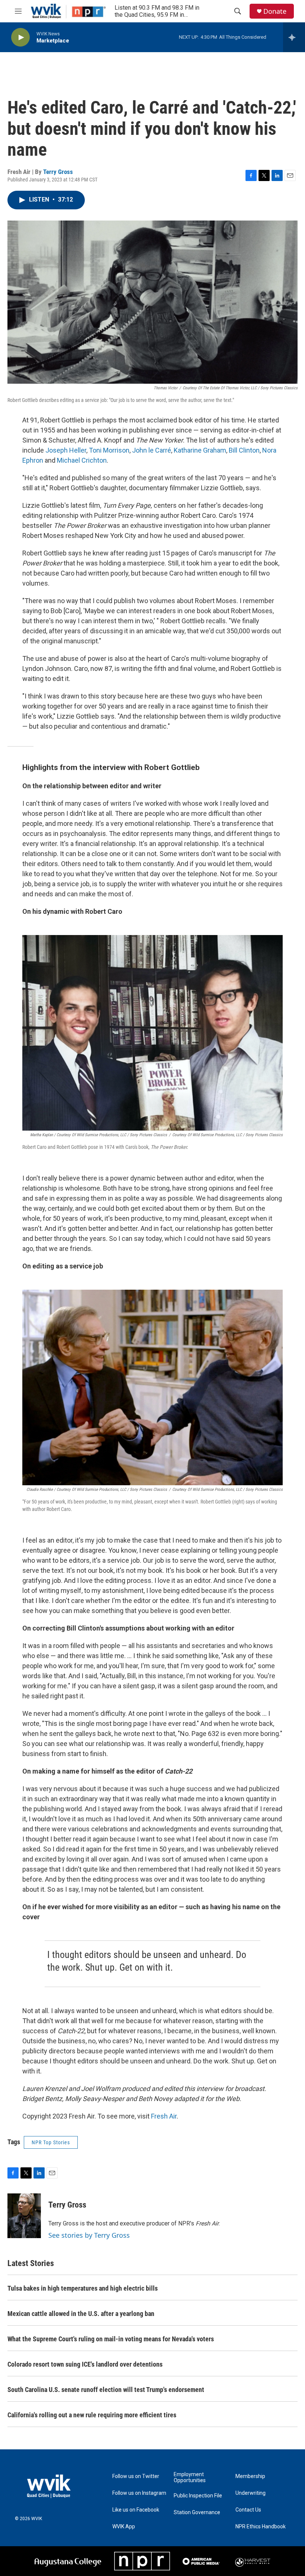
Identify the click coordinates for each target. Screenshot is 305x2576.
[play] (20, 37)
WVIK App (124, 2527)
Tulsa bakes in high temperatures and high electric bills (83, 2288)
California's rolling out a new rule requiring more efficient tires (92, 2415)
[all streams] (294, 37)
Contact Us (248, 2510)
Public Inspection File (198, 2496)
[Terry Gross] (24, 2216)
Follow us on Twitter (136, 2476)
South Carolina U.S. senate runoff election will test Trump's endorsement (106, 2390)
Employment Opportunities (190, 2477)
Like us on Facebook (136, 2510)
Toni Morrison (109, 450)
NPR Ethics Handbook (261, 2527)
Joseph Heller (65, 450)
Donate (275, 11)
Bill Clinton (244, 450)
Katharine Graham (200, 450)
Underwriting (251, 2493)
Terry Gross (58, 172)
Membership (250, 2476)
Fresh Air (164, 2116)
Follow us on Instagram (139, 2493)
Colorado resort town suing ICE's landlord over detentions (85, 2364)
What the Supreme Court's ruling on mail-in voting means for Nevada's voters (111, 2339)
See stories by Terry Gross (89, 2235)
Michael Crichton (82, 460)
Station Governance (197, 2512)
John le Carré (152, 450)
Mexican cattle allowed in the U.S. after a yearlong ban (81, 2314)
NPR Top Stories (51, 2142)
